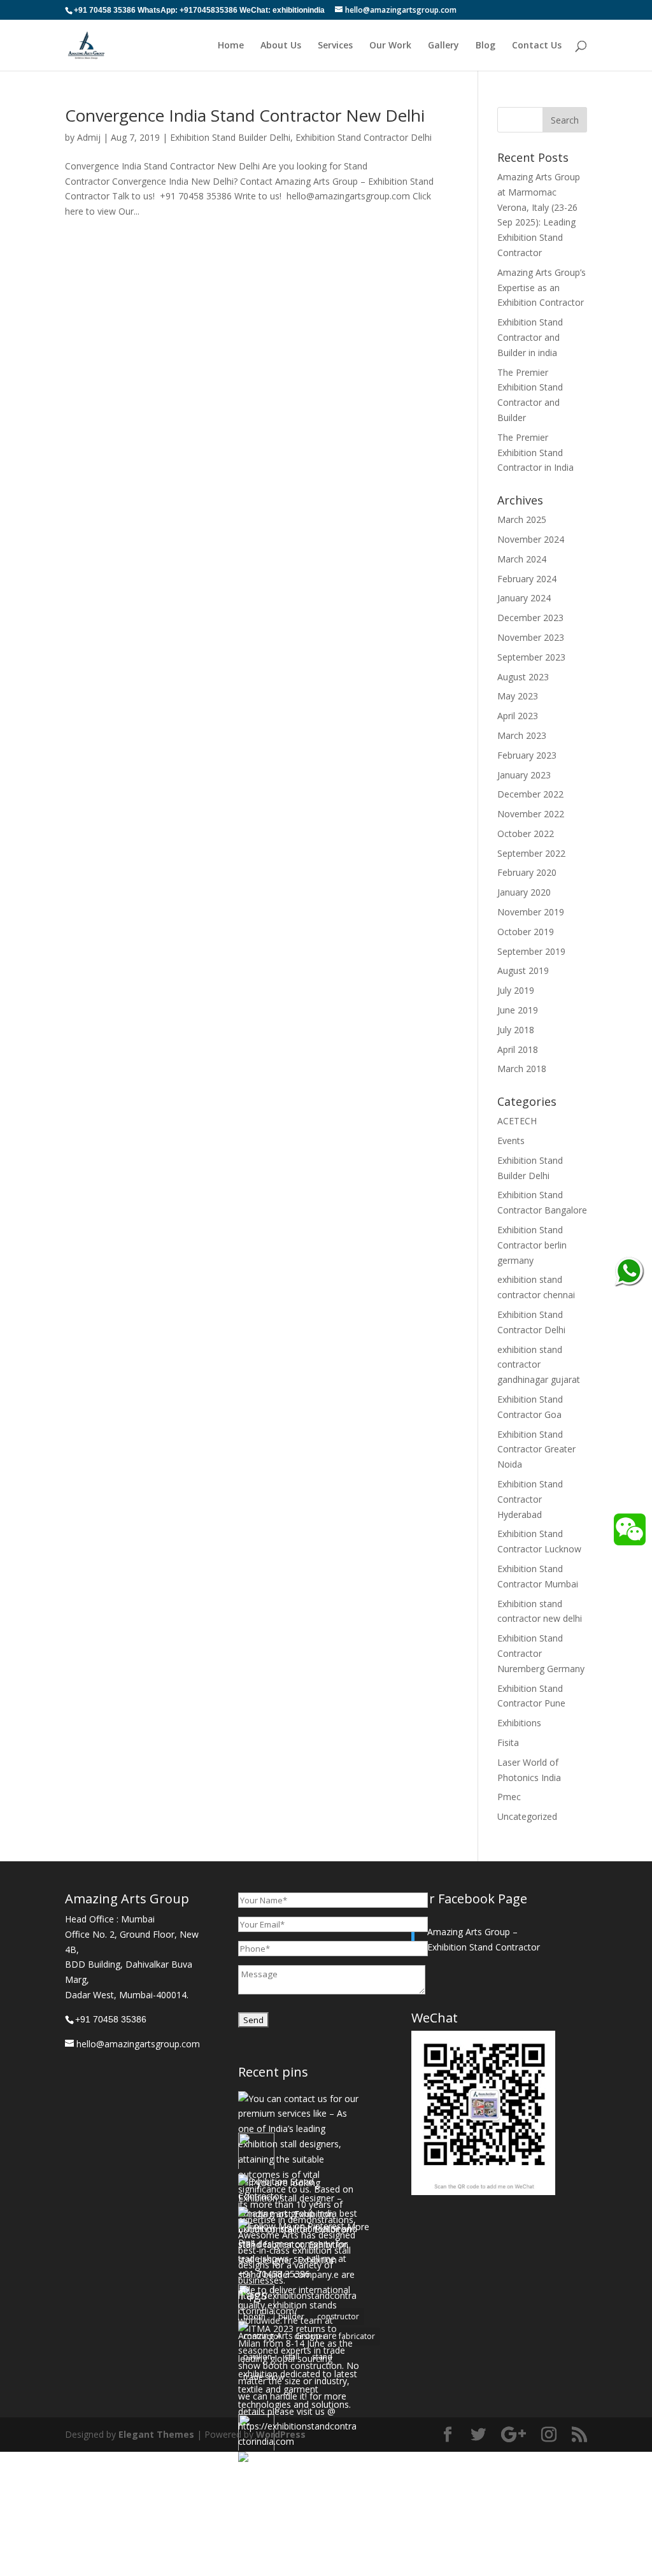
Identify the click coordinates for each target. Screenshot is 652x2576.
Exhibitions (519, 1723)
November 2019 (531, 912)
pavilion (258, 2357)
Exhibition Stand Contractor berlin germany (532, 1245)
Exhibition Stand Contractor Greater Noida (536, 1449)
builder (291, 2316)
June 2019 (518, 1010)
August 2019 (523, 970)
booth (254, 2316)
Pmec (509, 1797)
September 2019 (531, 951)
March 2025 (522, 519)
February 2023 (527, 755)
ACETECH (517, 1121)
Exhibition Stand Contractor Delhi (364, 137)
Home (231, 46)
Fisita (508, 1742)
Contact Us (537, 46)
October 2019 (526, 932)
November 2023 (531, 637)
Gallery (443, 46)
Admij (89, 137)
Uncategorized (527, 1816)
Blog (485, 46)
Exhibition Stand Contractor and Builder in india (530, 337)
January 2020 (524, 892)
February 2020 (527, 872)
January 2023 (524, 775)
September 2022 (531, 853)
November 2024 (531, 539)
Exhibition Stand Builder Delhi (230, 137)
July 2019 (516, 990)
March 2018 (522, 1069)
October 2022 (526, 834)
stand (322, 2357)
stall (292, 2357)
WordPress (281, 2434)
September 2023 (531, 657)
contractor (262, 2336)
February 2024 (527, 579)
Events (511, 1141)
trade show (264, 2377)
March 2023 (522, 735)
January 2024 (524, 598)
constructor (338, 2316)
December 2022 (530, 794)
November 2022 (531, 814)
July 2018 (516, 1030)
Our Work (390, 46)
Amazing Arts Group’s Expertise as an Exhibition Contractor (542, 288)
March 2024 (522, 559)
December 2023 (530, 618)
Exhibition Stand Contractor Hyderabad (530, 1499)
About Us (281, 46)
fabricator (357, 2336)
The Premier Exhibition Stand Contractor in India (535, 453)
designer (310, 2336)
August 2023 (523, 677)
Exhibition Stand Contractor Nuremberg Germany (541, 1653)
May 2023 (518, 696)
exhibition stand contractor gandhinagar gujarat (539, 1365)
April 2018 (518, 1049)
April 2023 (518, 716)
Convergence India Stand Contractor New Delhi (245, 115)
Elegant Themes (156, 2434)
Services (335, 46)
